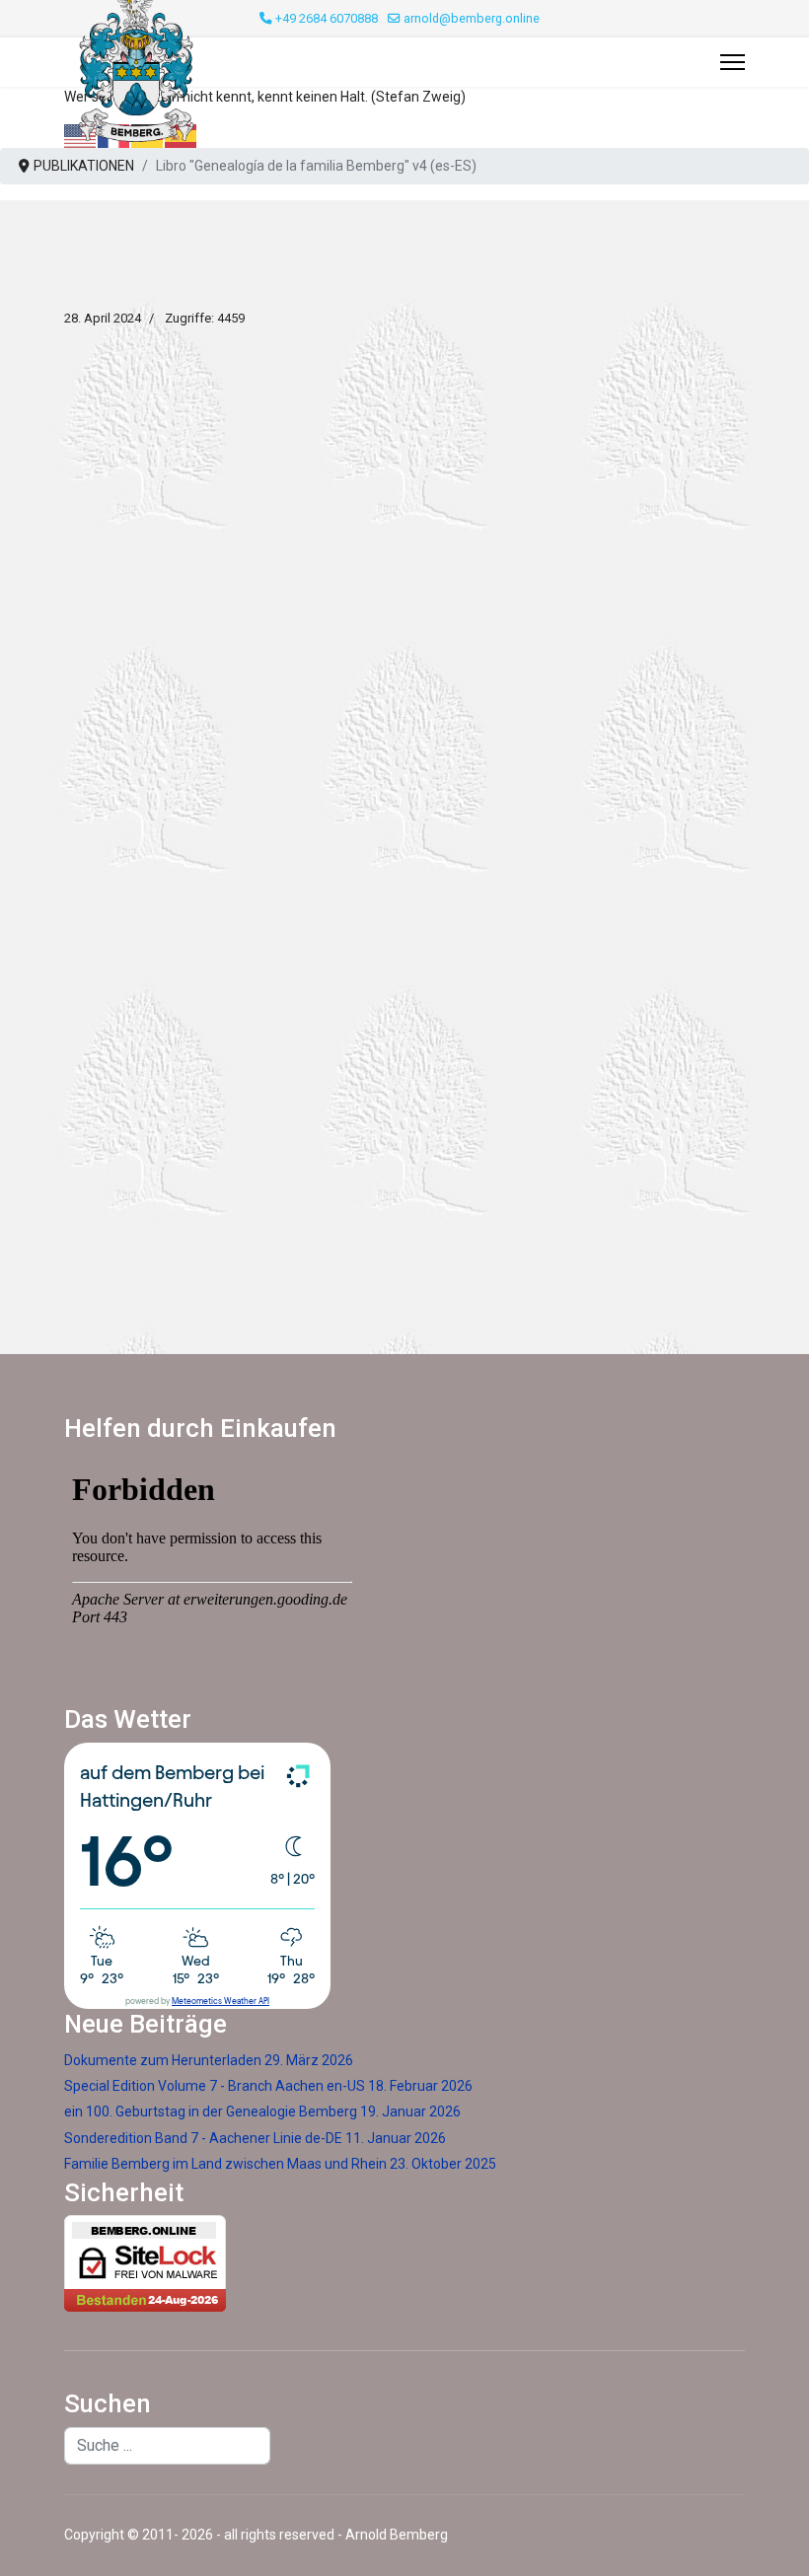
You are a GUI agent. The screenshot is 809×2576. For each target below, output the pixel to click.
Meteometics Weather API (221, 2002)
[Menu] (733, 62)
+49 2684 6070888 (327, 18)
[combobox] (167, 2446)
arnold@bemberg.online (472, 18)
